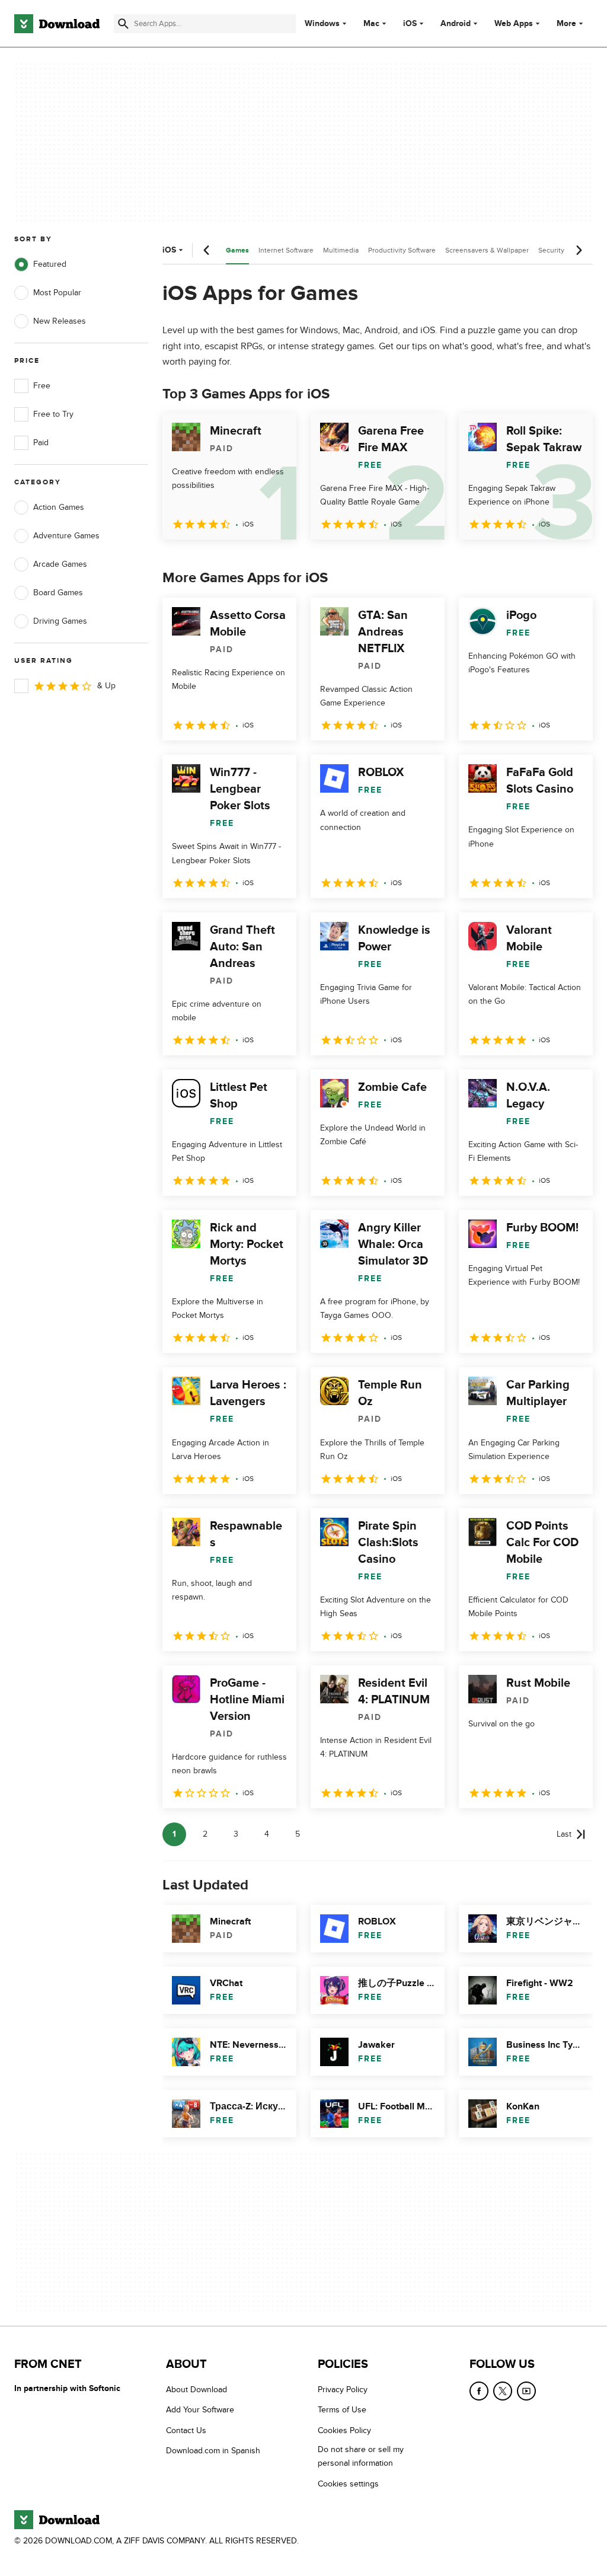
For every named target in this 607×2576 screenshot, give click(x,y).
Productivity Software (402, 250)
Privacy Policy (343, 2390)
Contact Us (186, 2430)
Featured (50, 264)
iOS (410, 24)
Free (42, 386)
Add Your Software (200, 2410)
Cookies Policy (344, 2430)
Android (456, 24)
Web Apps (514, 24)
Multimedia (341, 250)
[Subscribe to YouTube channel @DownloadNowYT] (526, 2391)
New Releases (60, 321)
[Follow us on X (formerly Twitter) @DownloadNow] (503, 2391)
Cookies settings (348, 2484)
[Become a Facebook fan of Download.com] (479, 2391)
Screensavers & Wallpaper (487, 250)
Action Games (59, 507)
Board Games (58, 593)
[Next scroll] (579, 250)
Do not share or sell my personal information (361, 2456)
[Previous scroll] (207, 250)
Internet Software (286, 250)
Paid (41, 443)
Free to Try (53, 414)
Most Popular (57, 293)
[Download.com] (57, 24)
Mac (371, 24)
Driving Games (60, 621)
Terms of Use (342, 2410)
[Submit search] (123, 24)
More (566, 23)
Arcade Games (60, 564)
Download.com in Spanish (213, 2451)
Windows (322, 24)
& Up (106, 686)
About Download (197, 2390)
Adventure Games (66, 536)
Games (237, 250)
